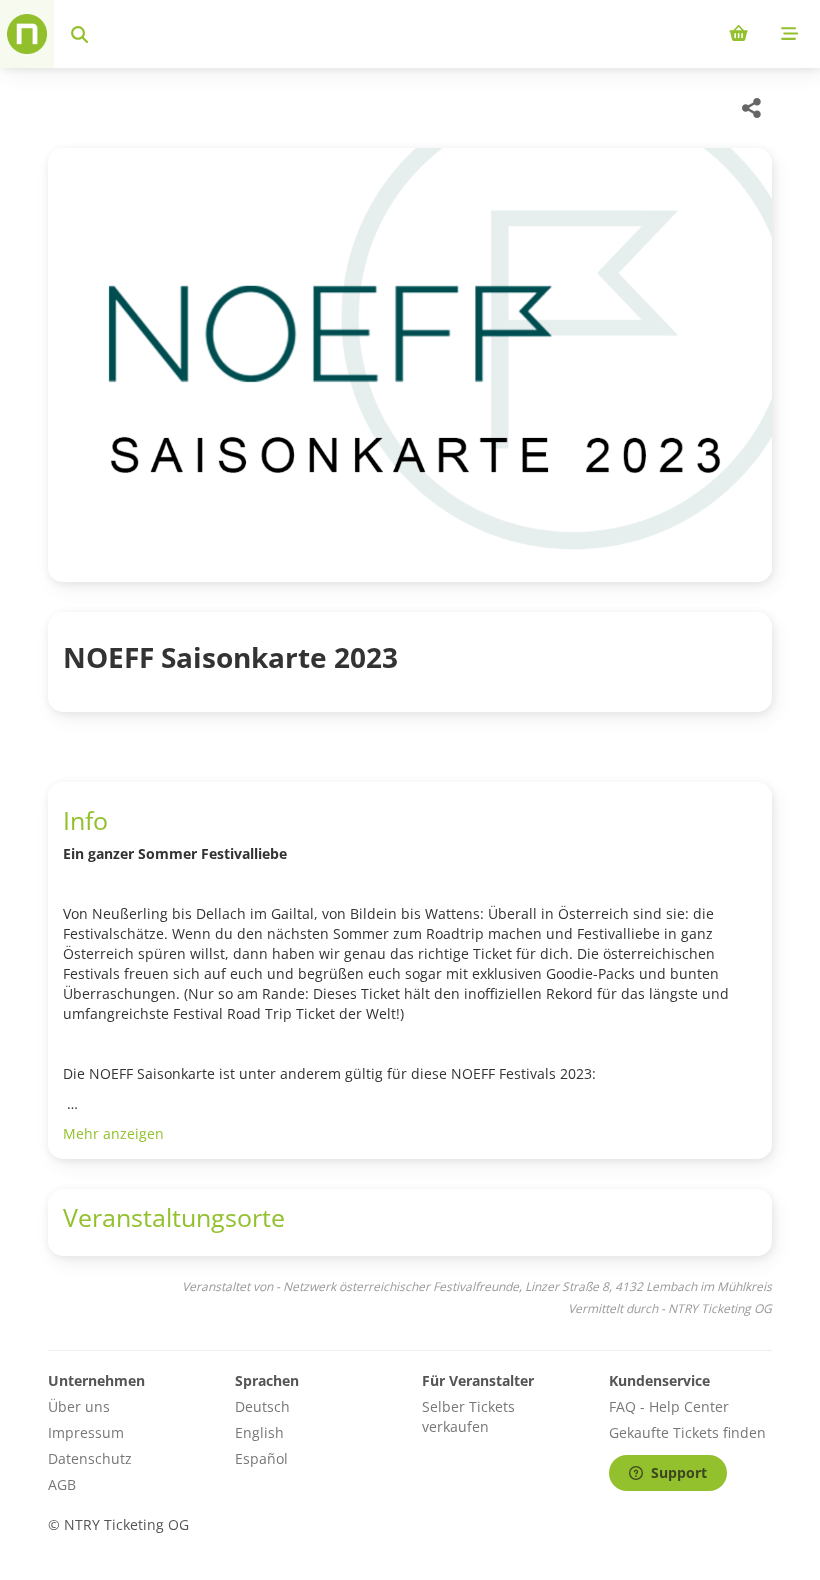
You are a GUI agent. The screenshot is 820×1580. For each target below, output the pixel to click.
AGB (62, 1484)
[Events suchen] (79, 34)
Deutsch (262, 1406)
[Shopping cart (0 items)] (738, 34)
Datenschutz (90, 1458)
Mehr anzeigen (113, 1133)
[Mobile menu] (789, 34)
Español (261, 1458)
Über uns (79, 1406)
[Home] (27, 34)
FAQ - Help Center (669, 1406)
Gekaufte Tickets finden (687, 1432)
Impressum (86, 1432)
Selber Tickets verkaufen (468, 1416)
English (259, 1432)
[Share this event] (752, 108)
